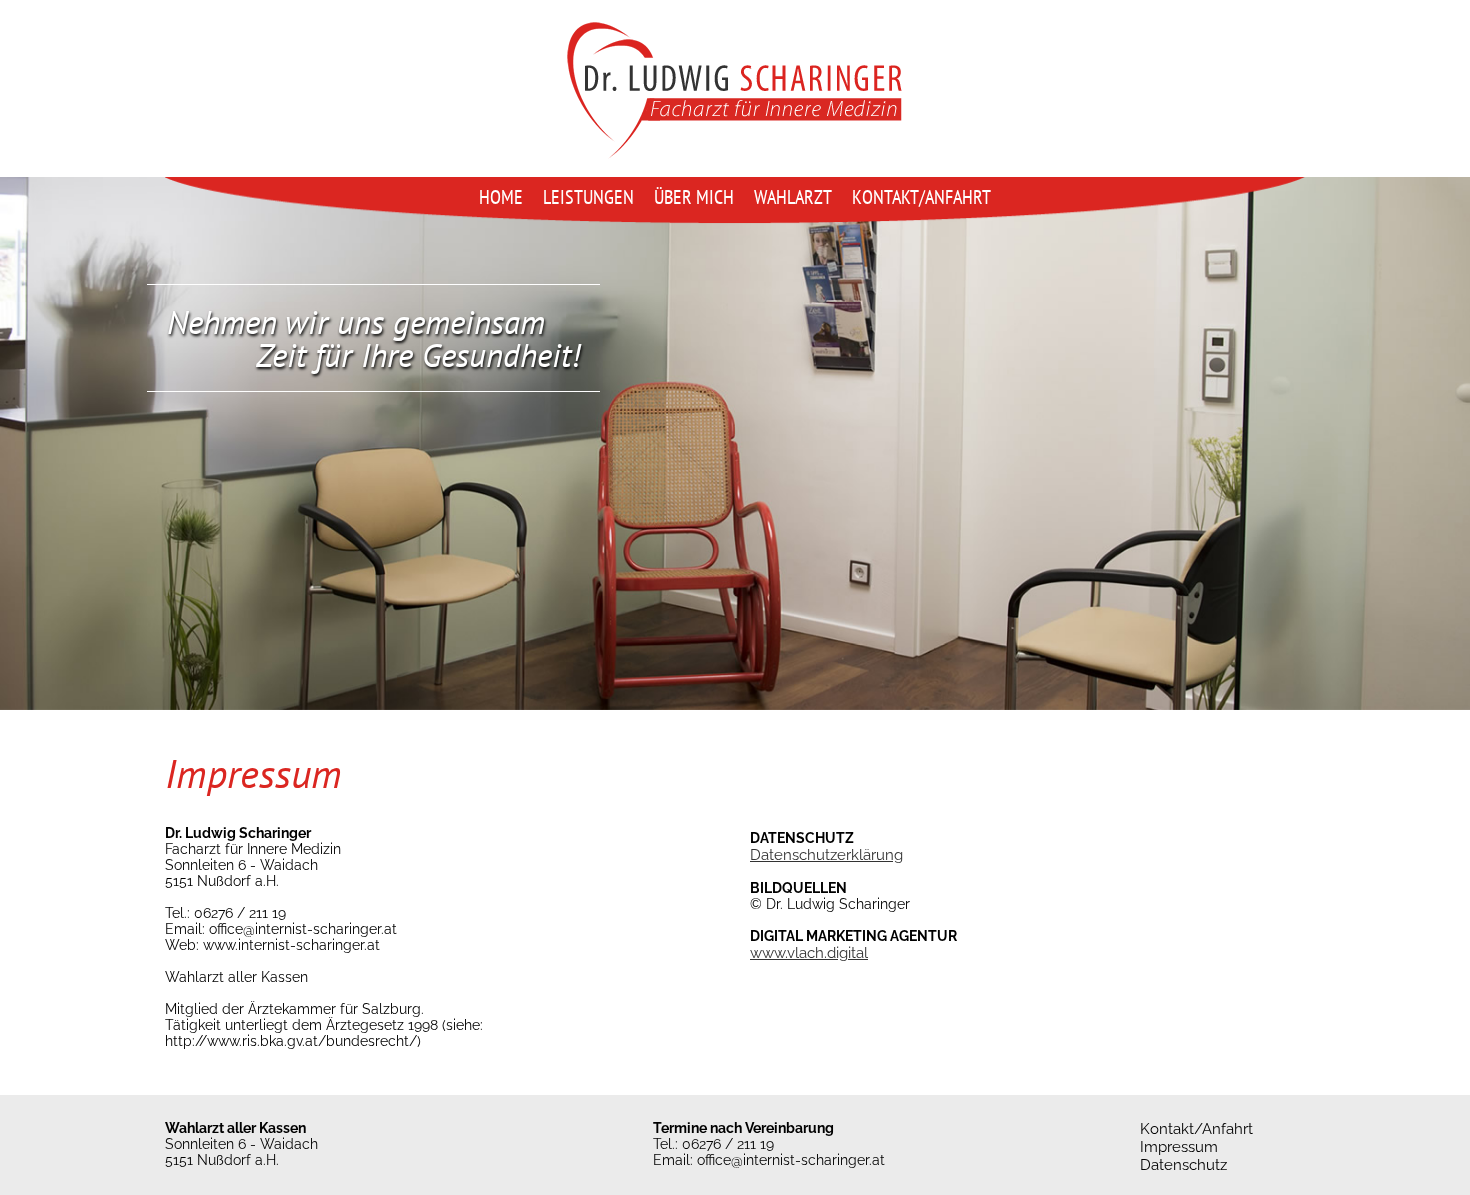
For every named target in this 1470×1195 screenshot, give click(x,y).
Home (501, 197)
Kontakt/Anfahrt (921, 197)
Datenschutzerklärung (826, 855)
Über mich (694, 197)
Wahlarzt (793, 197)
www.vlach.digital (809, 953)
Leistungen (588, 197)
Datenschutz (1183, 1165)
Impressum (1179, 1147)
